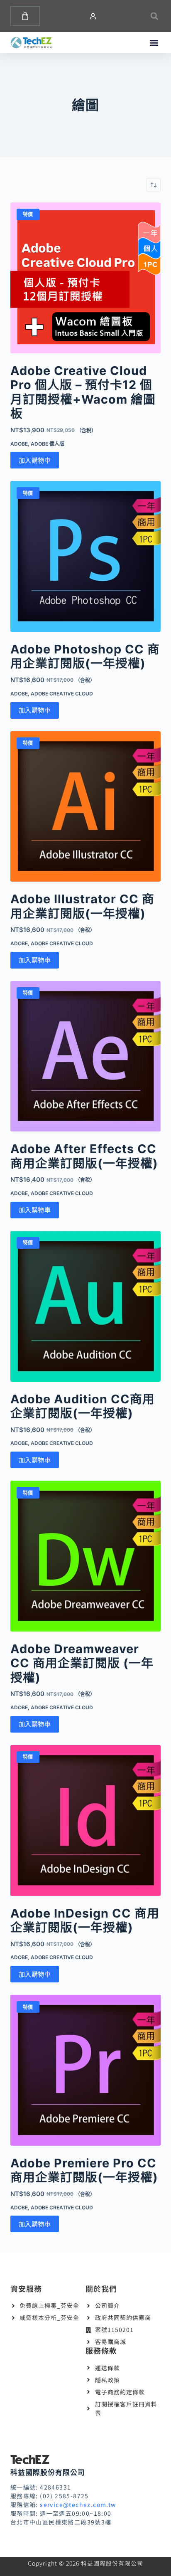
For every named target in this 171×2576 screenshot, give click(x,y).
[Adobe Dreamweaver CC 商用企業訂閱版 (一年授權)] (86, 1556)
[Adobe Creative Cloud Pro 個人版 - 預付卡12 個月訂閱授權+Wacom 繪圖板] (86, 278)
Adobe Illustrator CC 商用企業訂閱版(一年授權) (82, 906)
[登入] (93, 16)
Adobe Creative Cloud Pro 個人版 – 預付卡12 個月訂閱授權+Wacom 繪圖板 (83, 392)
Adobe (19, 444)
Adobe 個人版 (48, 444)
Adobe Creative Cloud (62, 694)
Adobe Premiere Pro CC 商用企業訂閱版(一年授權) (84, 2170)
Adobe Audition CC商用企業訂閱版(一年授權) (83, 1406)
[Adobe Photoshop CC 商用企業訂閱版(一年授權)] (86, 556)
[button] (154, 16)
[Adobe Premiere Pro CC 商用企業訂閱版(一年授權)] (86, 2070)
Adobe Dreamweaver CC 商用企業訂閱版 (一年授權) (82, 1663)
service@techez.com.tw (78, 2505)
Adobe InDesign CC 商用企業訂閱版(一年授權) (85, 1920)
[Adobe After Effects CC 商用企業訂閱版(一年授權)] (86, 1056)
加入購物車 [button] (35, 460)
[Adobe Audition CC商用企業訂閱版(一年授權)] (86, 1306)
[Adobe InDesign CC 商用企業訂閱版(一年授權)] (86, 1820)
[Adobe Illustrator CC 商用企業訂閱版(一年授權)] (86, 807)
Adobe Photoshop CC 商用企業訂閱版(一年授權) (85, 656)
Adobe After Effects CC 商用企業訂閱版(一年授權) (84, 1156)
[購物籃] (25, 16)
